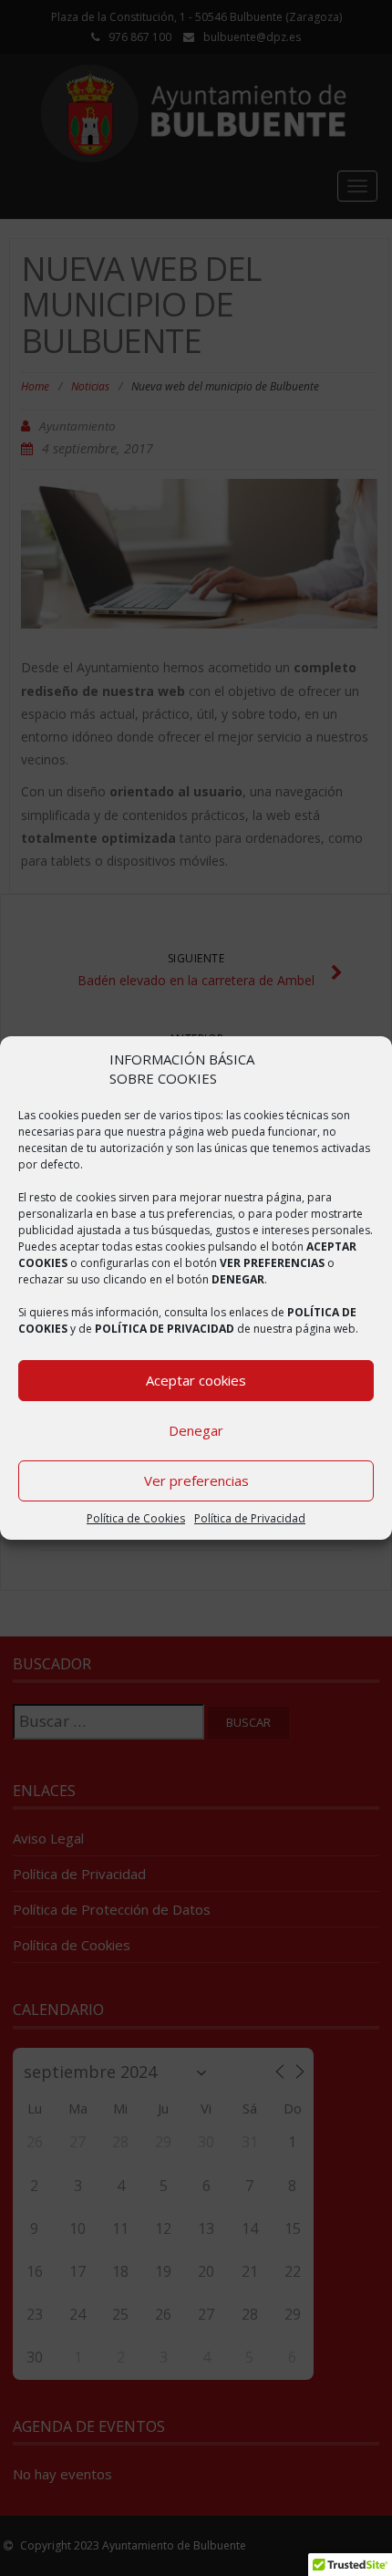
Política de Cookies (136, 1518)
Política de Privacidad (250, 1518)
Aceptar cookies (196, 1380)
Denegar (196, 1430)
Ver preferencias (196, 1480)
